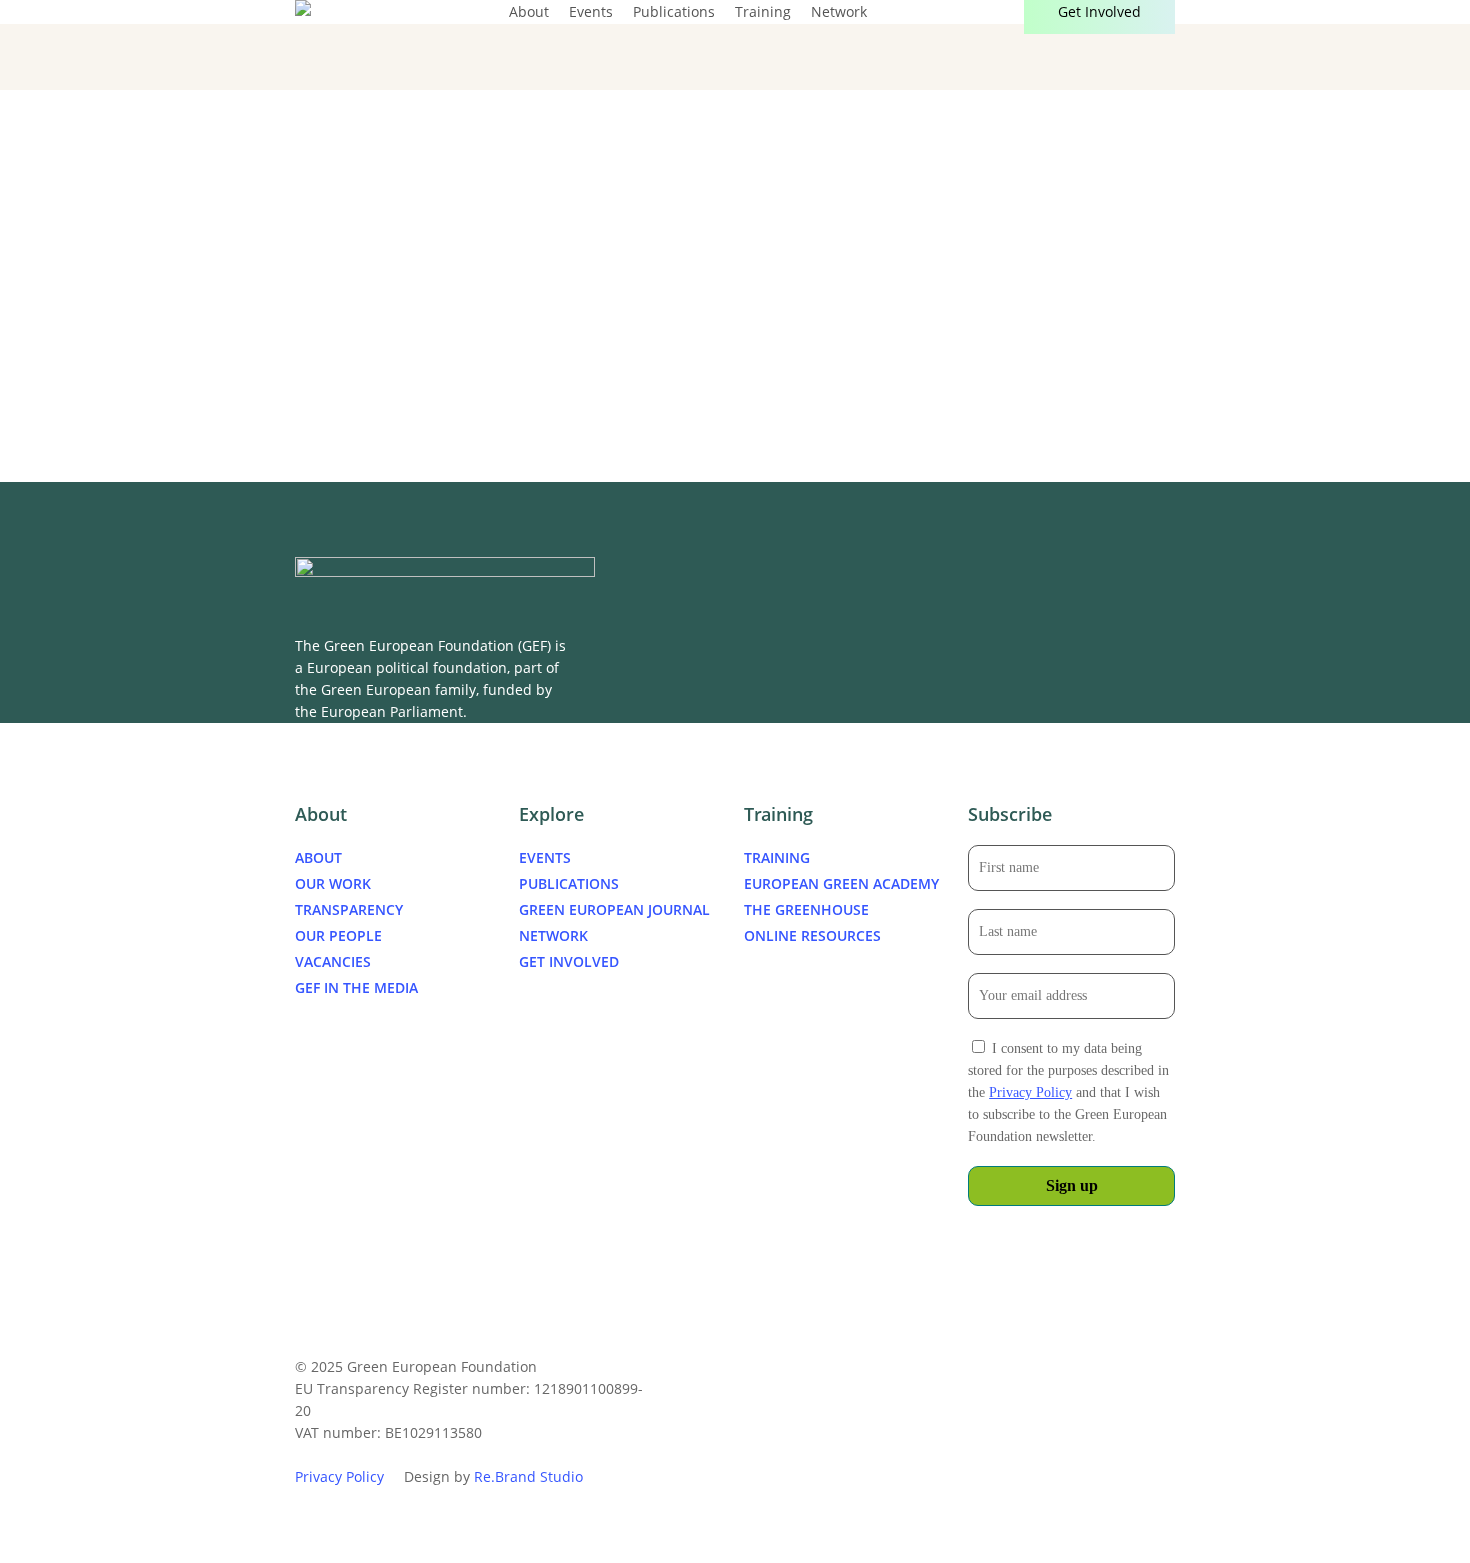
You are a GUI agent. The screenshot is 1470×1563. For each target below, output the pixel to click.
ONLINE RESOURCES (812, 935)
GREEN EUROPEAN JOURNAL (614, 909)
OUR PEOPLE (338, 935)
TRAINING (777, 857)
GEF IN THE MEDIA (356, 987)
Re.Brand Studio (528, 1476)
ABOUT (318, 857)
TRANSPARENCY (349, 909)
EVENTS (545, 857)
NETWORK (553, 935)
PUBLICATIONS (569, 883)
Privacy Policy (1030, 1092)
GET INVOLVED (569, 961)
